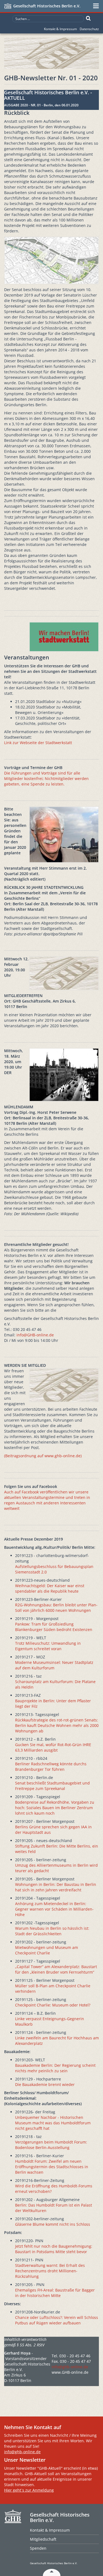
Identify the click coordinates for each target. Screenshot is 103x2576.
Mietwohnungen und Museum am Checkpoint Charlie (47, 1950)
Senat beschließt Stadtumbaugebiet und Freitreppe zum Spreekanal (52, 1786)
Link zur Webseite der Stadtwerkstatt (38, 743)
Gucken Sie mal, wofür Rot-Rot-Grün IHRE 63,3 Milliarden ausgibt (53, 1747)
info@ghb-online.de (70, 2367)
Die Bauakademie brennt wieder (45, 2084)
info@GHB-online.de (35, 1335)
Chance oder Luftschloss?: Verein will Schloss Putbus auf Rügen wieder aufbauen (57, 2320)
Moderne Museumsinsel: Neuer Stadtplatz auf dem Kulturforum (54, 1665)
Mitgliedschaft (43, 2539)
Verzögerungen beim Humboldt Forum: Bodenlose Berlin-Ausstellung (51, 2145)
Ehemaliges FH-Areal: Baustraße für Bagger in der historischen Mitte (55, 2293)
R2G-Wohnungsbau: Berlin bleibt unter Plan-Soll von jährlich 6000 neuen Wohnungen (56, 1608)
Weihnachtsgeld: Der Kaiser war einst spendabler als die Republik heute (50, 1588)
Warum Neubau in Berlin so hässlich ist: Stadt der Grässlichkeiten (52, 1931)
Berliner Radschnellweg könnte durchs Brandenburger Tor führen (51, 1767)
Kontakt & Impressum (60, 29)
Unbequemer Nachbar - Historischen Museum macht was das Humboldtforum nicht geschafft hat (53, 2123)
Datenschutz (89, 29)
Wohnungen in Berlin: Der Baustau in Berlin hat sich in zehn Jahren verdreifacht (56, 1887)
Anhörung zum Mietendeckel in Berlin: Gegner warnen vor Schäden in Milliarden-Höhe (54, 1909)
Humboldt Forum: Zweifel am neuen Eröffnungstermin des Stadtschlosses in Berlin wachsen (52, 2167)
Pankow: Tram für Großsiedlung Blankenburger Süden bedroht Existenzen (54, 1627)
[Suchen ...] (88, 18)
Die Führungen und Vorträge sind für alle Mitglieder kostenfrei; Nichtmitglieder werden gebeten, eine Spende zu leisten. (46, 779)
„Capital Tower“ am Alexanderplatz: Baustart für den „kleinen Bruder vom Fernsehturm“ (56, 1969)
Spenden (38, 2548)
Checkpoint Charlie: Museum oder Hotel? (53, 2005)
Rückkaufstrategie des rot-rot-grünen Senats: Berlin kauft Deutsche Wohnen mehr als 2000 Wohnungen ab (57, 1725)
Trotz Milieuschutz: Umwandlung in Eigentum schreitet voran (48, 1646)
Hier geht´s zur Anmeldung (29, 2490)
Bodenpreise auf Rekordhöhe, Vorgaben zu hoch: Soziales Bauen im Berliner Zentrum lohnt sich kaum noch (55, 1808)
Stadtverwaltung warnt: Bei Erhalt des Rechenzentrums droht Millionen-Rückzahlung (50, 2271)
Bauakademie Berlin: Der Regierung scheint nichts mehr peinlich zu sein (55, 2068)
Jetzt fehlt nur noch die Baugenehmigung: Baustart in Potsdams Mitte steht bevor (54, 2249)
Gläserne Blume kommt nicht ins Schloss (53, 2224)
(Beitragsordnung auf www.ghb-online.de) (43, 1456)
